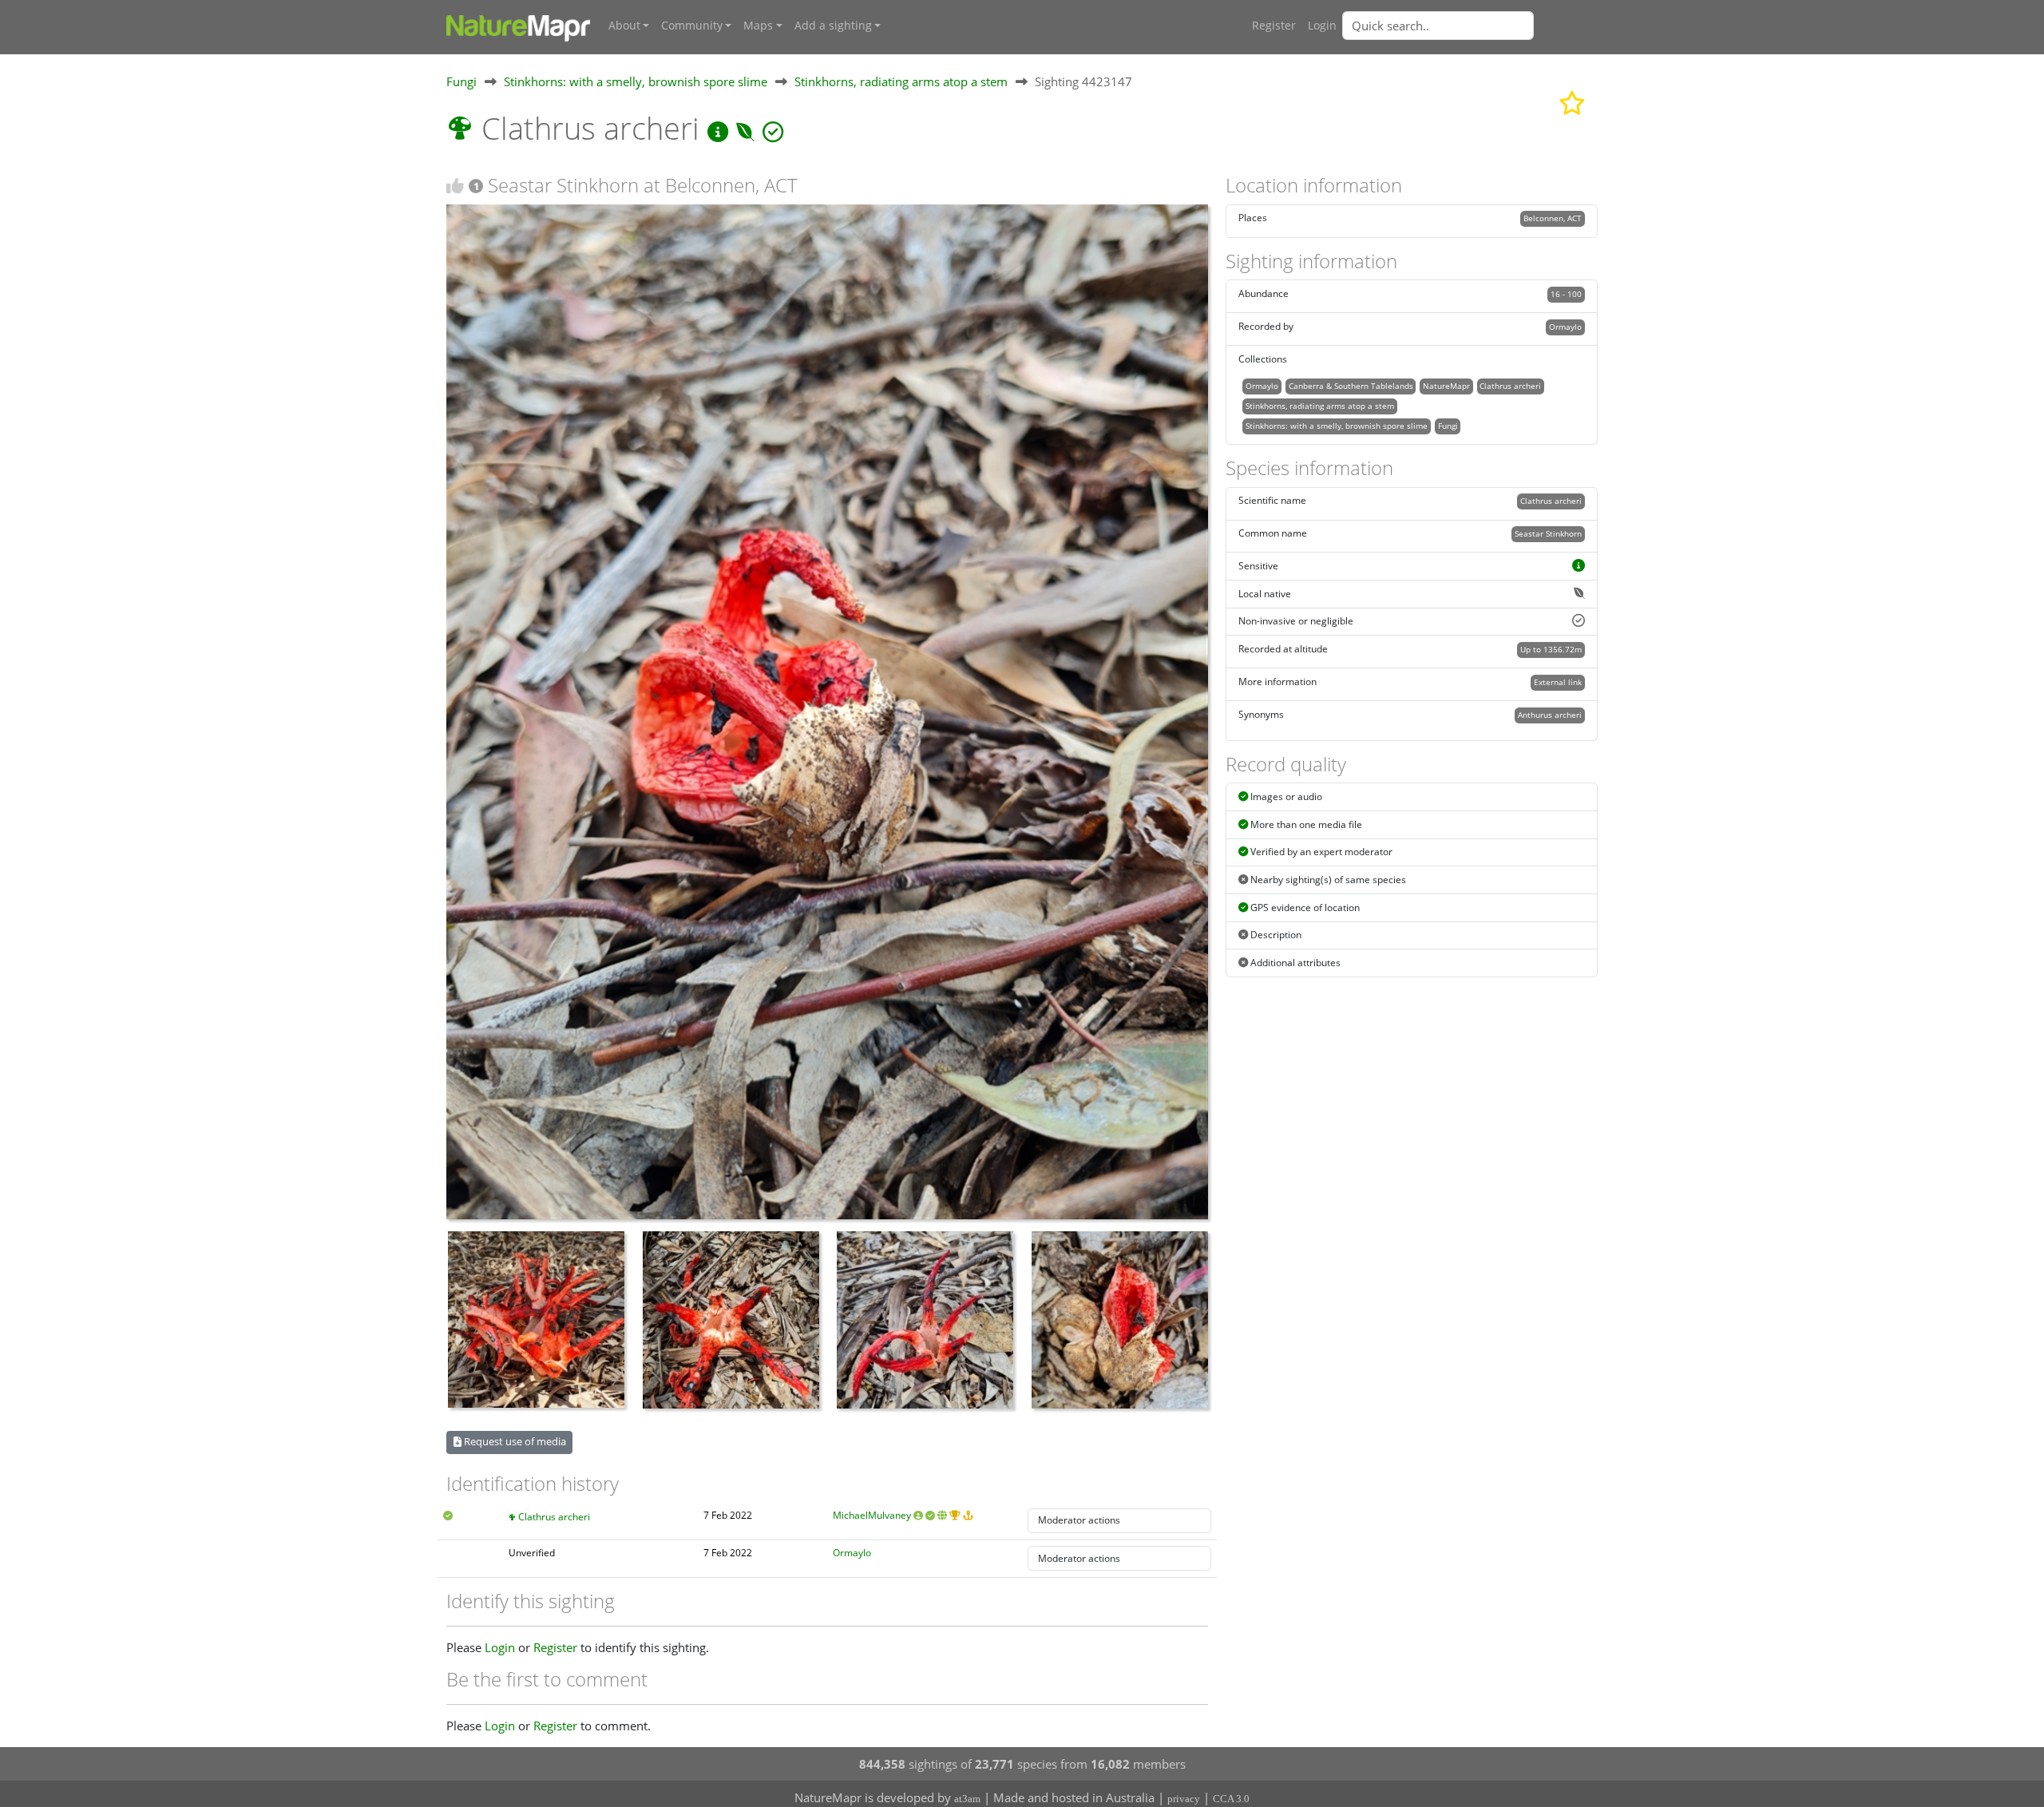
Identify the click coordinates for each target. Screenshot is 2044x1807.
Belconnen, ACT (1553, 218)
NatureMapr (1446, 386)
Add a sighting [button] (833, 26)
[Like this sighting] (455, 186)
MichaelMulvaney (872, 1515)
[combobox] (1470, 26)
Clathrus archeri (554, 1517)
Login (1322, 26)
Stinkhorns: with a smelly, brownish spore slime (636, 81)
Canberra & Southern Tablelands (1351, 386)
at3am (967, 1799)
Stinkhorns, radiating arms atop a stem (901, 81)
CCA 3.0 (1231, 1799)
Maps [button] (758, 26)
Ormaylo (852, 1553)
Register (1274, 26)
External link (1558, 682)
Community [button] (692, 26)
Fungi (461, 81)
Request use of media (514, 1441)
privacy (1184, 1799)
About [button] (624, 26)
